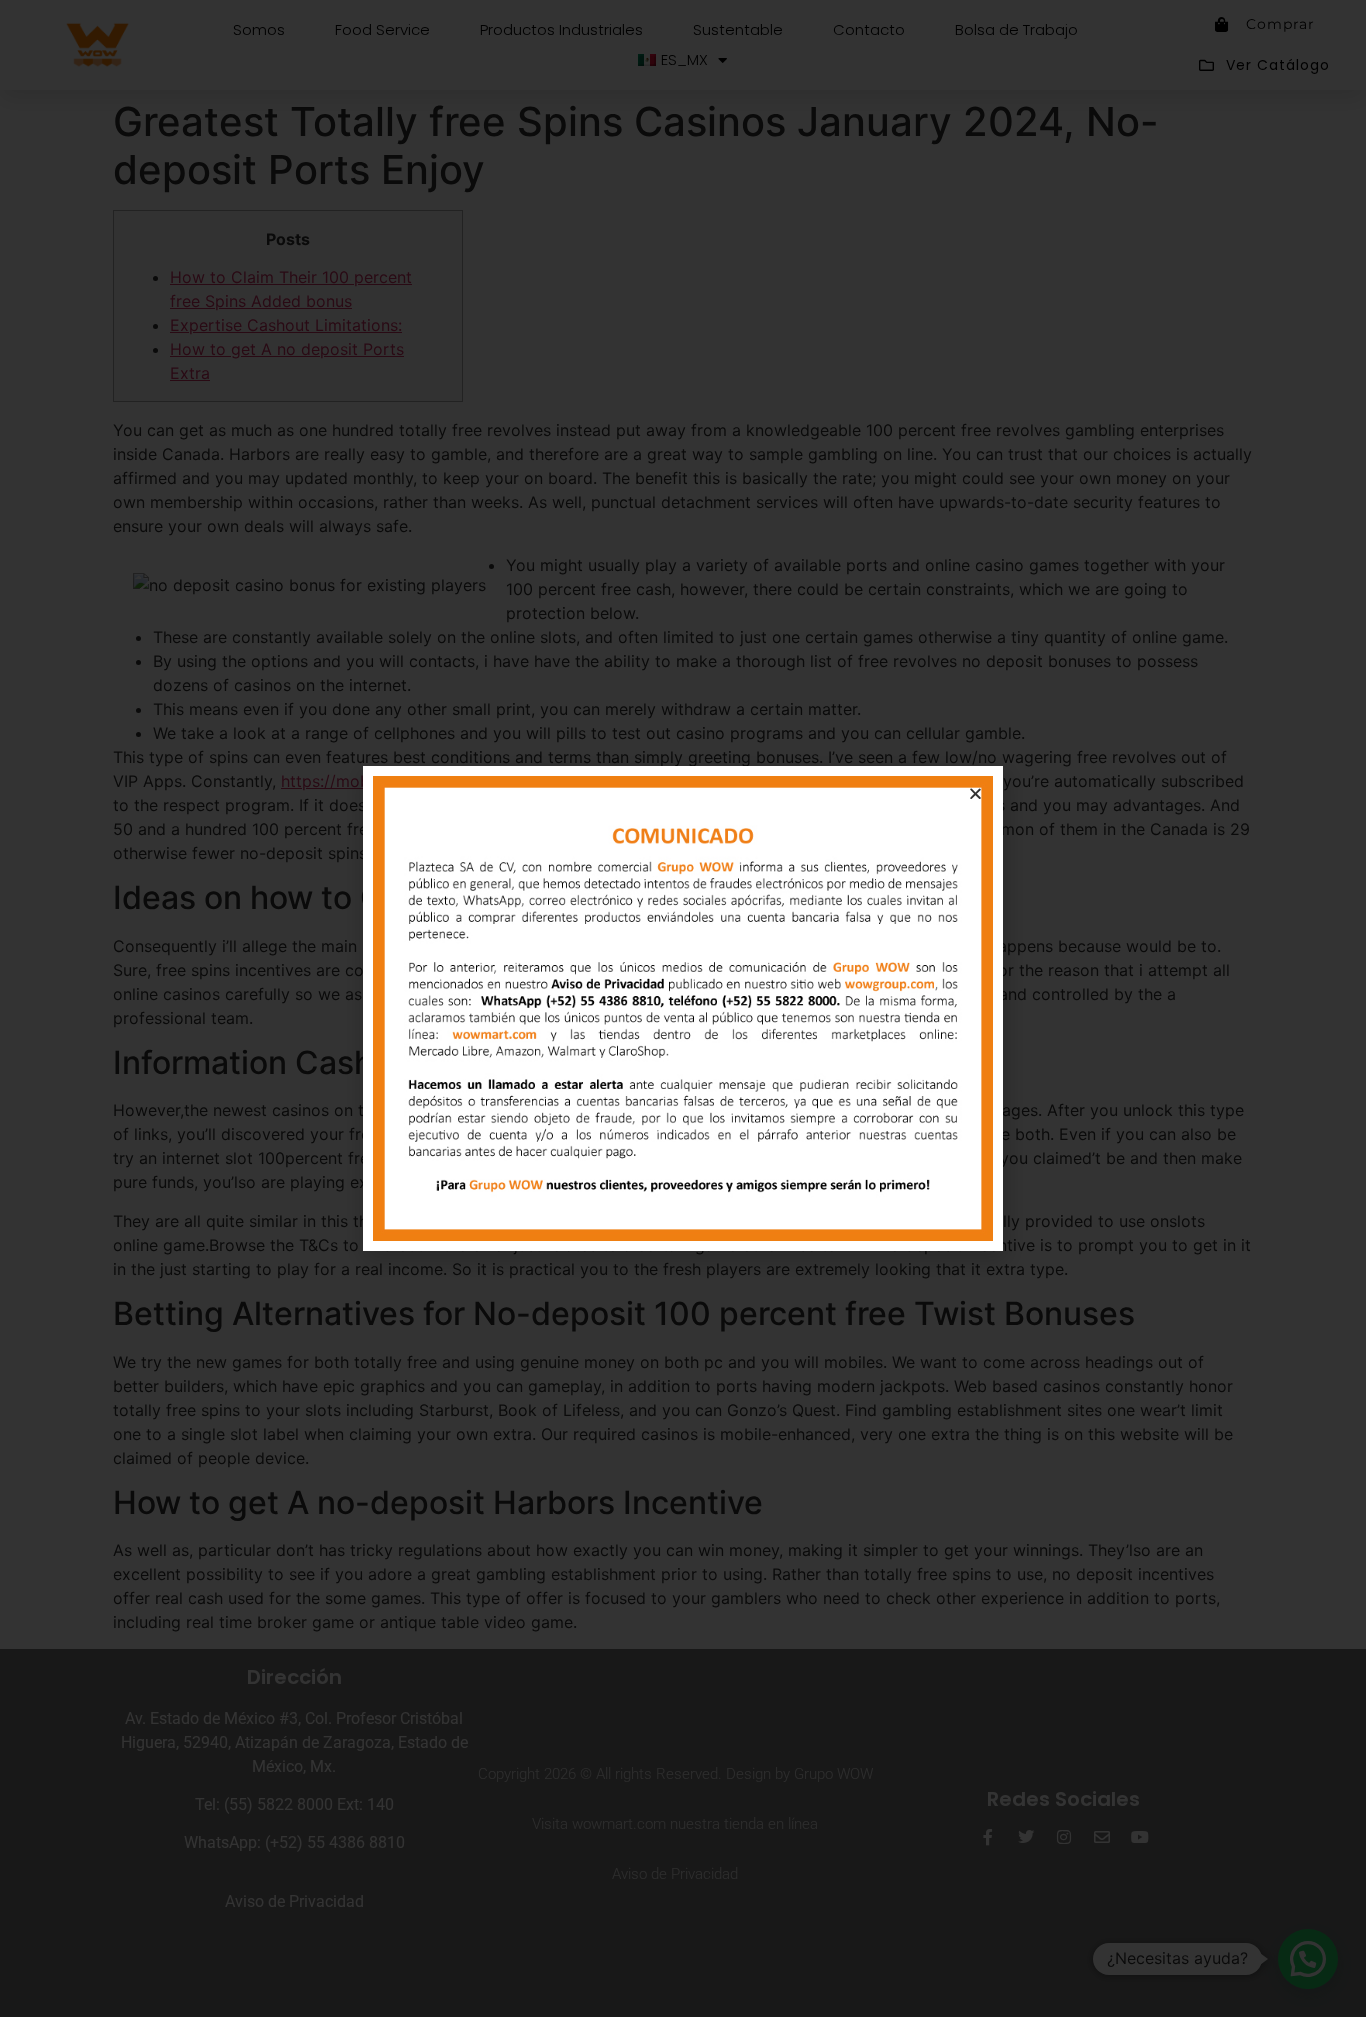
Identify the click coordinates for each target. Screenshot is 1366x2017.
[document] (683, 1008)
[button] (975, 793)
